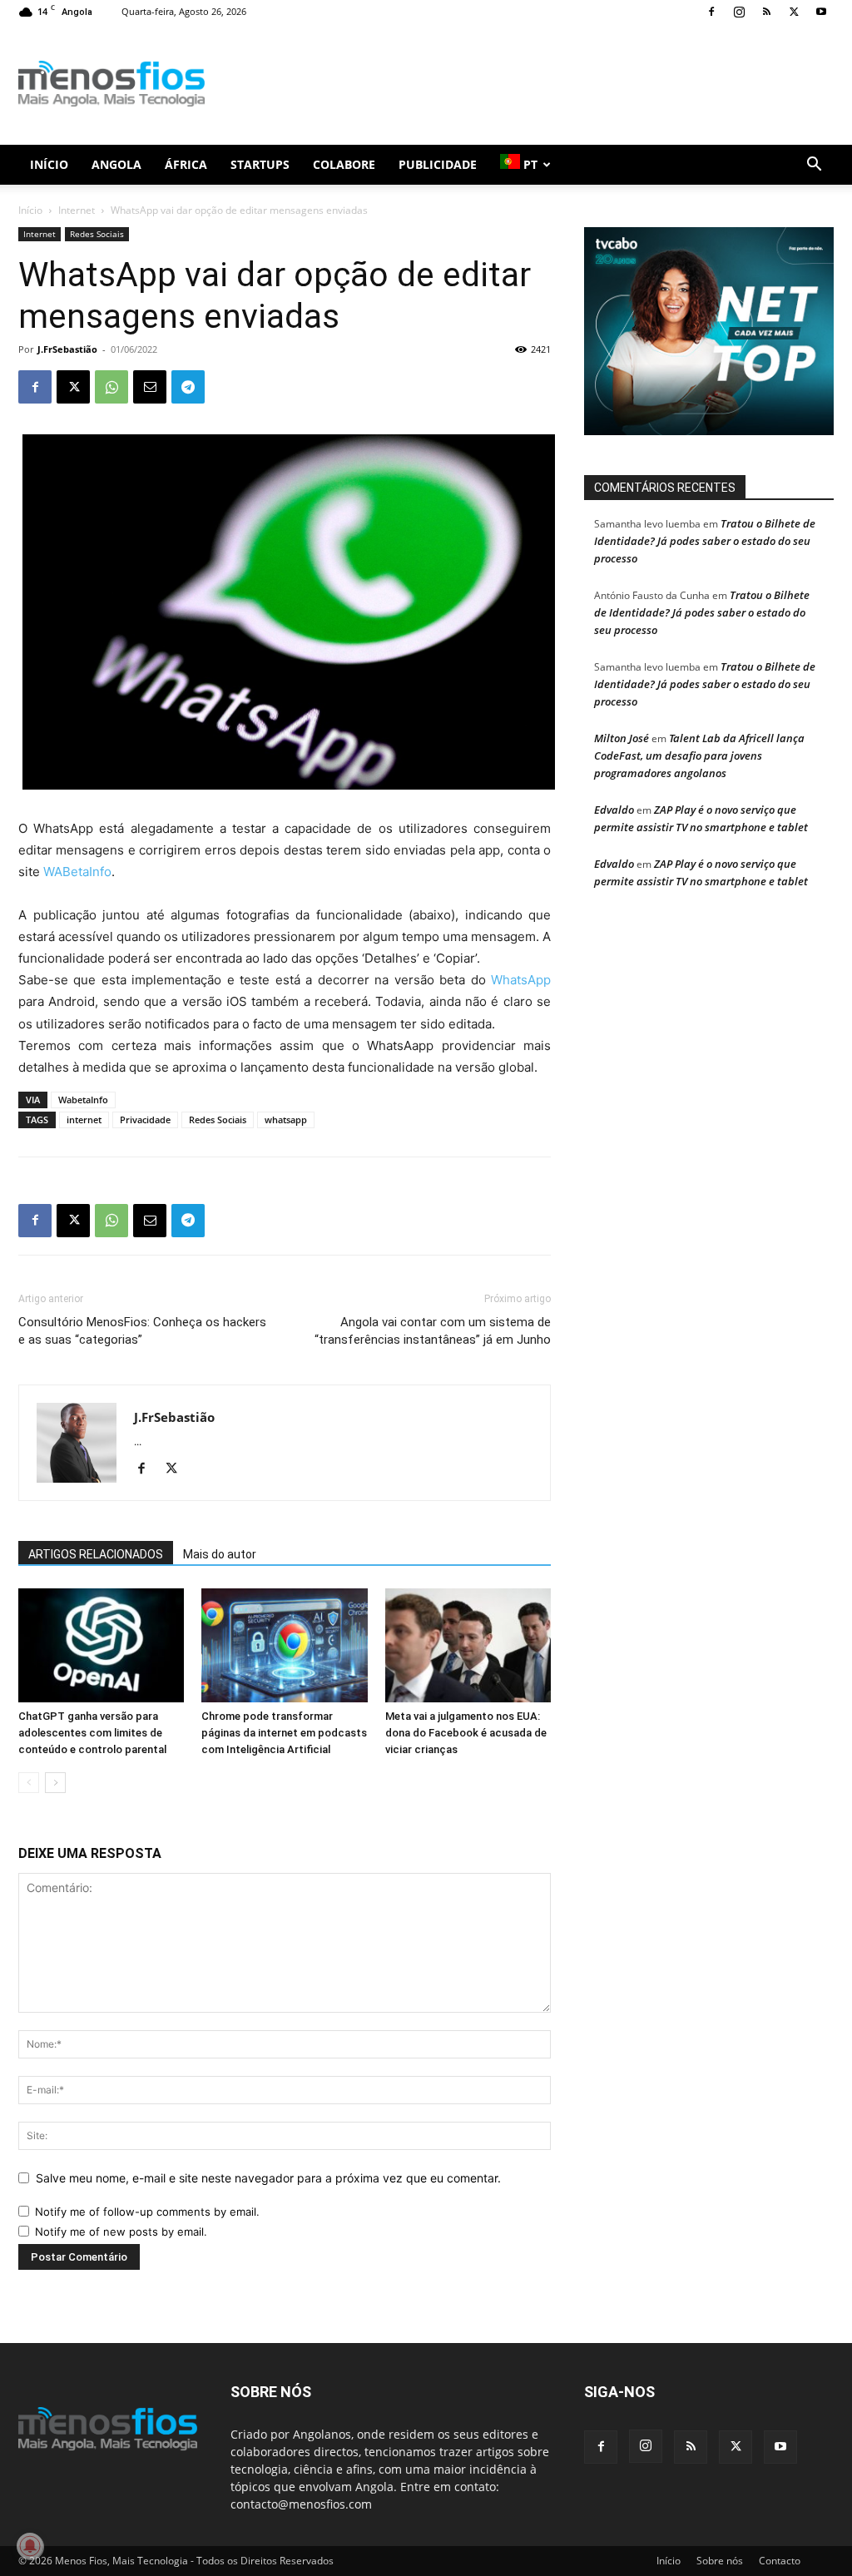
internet (84, 1120)
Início (49, 164)
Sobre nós (720, 2561)
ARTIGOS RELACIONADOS (96, 1554)
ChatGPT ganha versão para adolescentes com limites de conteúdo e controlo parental (92, 1733)
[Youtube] (821, 12)
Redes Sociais (97, 234)
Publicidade (438, 164)
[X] (794, 12)
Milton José (622, 738)
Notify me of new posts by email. (121, 2232)
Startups (260, 164)
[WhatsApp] (111, 387)
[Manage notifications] (30, 2546)
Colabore (344, 164)
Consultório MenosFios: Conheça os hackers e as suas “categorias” (142, 1331)
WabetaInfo (83, 1100)
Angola (116, 164)
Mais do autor (220, 1554)
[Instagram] (739, 12)
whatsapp (286, 1120)
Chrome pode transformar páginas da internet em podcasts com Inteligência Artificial (284, 1733)
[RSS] (766, 12)
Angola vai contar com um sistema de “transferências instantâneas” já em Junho (433, 1331)
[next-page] (55, 1783)
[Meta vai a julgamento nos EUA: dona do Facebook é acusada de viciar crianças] (468, 1645)
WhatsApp (521, 980)
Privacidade (145, 1120)
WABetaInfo (77, 872)
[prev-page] (29, 1783)
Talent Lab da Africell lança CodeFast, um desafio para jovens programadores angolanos (699, 755)
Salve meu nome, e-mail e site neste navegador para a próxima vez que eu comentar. (268, 2178)
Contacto (780, 2561)
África (186, 164)
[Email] (150, 387)
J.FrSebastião (67, 349)
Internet (77, 210)
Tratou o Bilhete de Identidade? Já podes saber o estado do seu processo (705, 541)
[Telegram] (188, 387)
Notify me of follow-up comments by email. (147, 2212)
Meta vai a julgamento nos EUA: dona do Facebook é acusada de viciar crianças (466, 1733)
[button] (814, 166)
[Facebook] (711, 12)
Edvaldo (614, 810)
